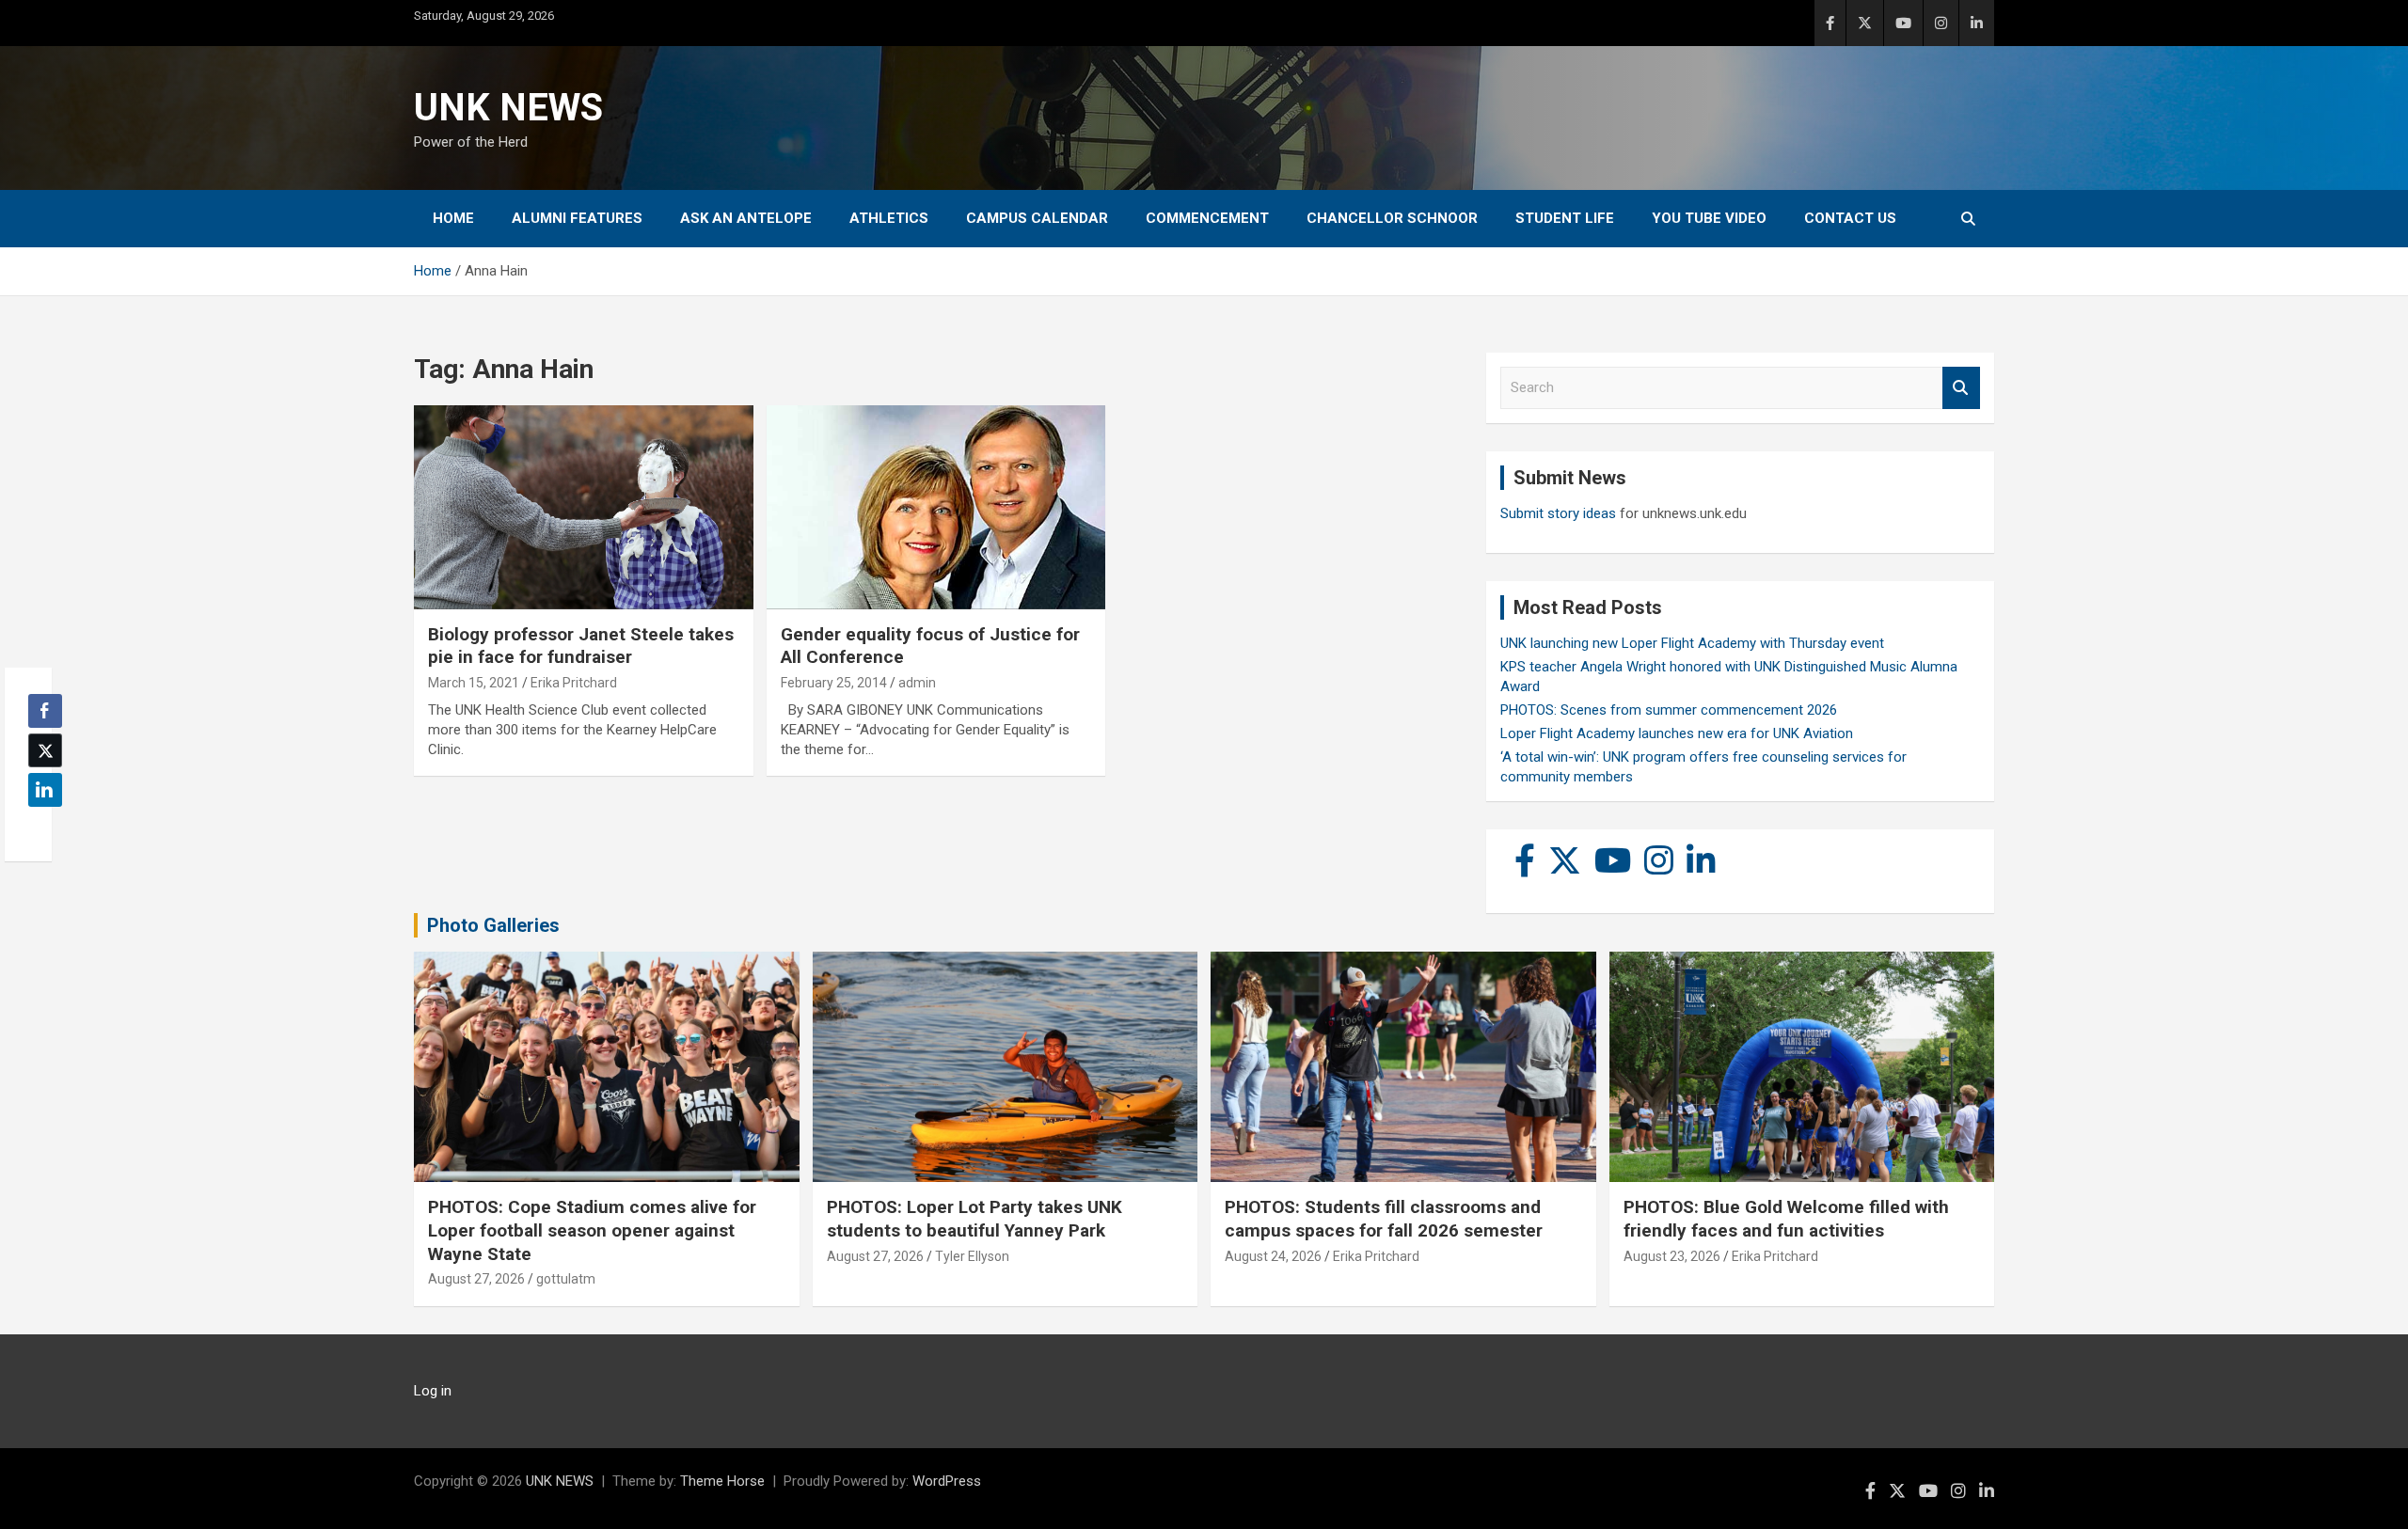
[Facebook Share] (45, 711)
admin (917, 683)
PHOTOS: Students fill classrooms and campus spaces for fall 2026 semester (1384, 1219)
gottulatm (566, 1279)
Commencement (1207, 218)
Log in (433, 1391)
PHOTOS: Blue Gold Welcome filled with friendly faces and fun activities (1786, 1219)
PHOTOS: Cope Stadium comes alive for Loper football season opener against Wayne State (592, 1230)
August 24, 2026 (1273, 1256)
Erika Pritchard (574, 683)
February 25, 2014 (834, 683)
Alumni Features (577, 218)
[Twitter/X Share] (45, 750)
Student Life (1565, 218)
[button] (40, 827)
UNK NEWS (508, 108)
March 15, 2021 (474, 683)
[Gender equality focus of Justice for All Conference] (936, 508)
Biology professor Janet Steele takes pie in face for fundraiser (581, 646)
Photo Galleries (493, 925)
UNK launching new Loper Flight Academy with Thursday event (1692, 643)
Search (1961, 388)
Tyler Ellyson (972, 1256)
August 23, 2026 (1672, 1256)
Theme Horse (722, 1481)
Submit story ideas (1558, 513)
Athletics (889, 218)
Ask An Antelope (746, 218)
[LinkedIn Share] (45, 790)
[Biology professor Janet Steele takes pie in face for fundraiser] (584, 508)
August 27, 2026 (476, 1279)
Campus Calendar (1037, 218)
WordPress (947, 1481)
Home (453, 218)
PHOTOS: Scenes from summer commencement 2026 (1669, 710)
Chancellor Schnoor (1392, 218)
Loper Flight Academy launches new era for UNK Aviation (1677, 733)
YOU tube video (1709, 218)
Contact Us (1850, 218)
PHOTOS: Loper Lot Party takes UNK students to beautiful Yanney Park (974, 1219)
